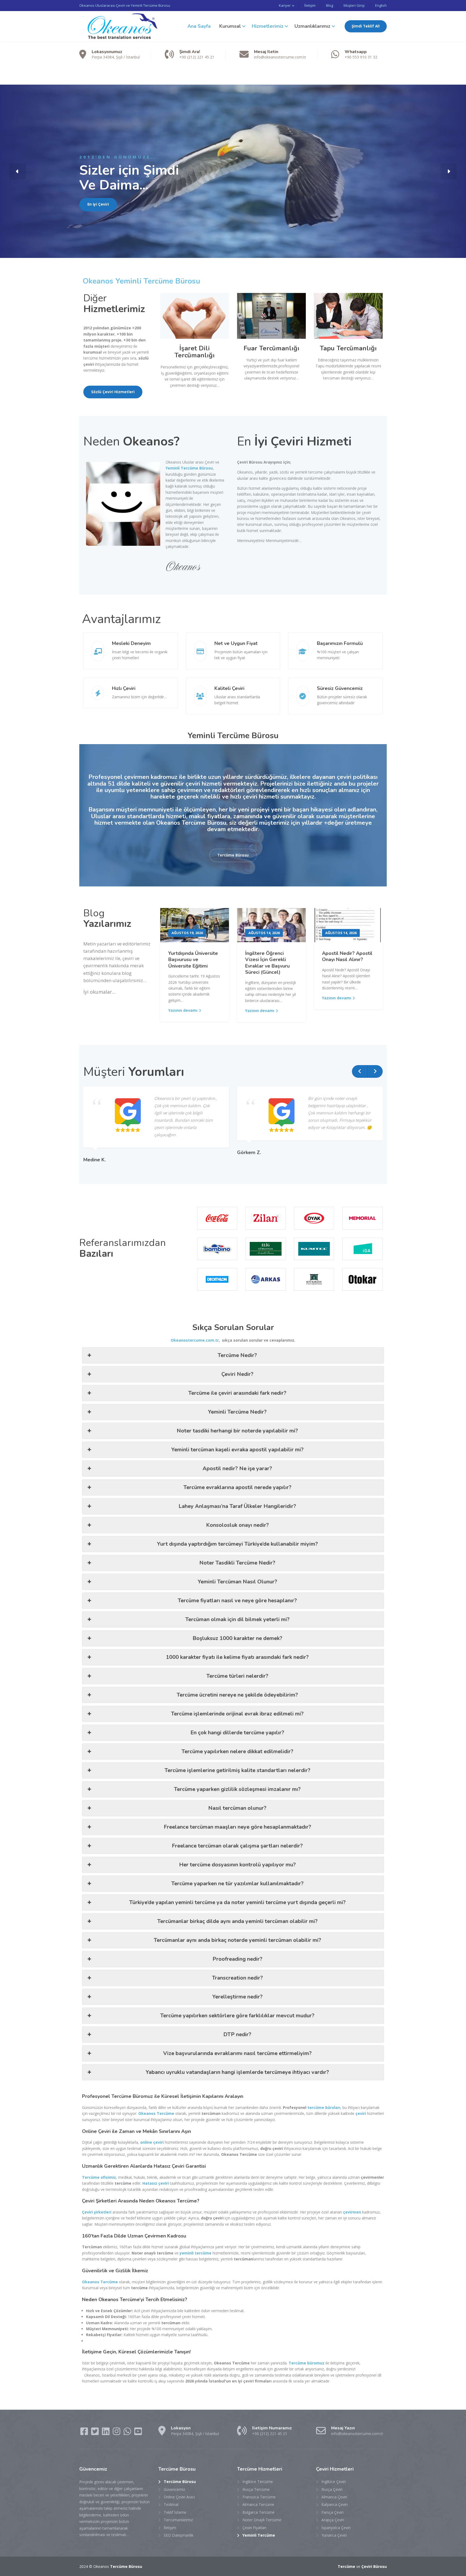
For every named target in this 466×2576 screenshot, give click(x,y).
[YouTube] (138, 2433)
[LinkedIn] (106, 2433)
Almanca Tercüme (258, 2504)
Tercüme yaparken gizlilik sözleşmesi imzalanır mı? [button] (237, 1789)
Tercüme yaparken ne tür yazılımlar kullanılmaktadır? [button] (237, 1883)
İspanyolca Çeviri (336, 2528)
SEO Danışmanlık (179, 2535)
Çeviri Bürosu (374, 2566)
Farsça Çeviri (333, 2512)
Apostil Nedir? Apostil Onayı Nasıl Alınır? (347, 956)
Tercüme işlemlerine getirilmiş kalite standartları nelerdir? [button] (237, 1770)
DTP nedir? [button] (237, 2034)
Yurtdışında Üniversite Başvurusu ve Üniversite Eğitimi (193, 960)
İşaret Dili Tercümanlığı (195, 352)
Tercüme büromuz (306, 2363)
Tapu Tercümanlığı (348, 348)
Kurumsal (230, 26)
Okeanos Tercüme (156, 2113)
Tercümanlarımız (178, 2520)
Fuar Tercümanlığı (271, 348)
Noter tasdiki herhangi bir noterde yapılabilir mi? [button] (237, 1431)
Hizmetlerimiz (268, 26)
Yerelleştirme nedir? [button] (237, 1997)
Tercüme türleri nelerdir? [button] (237, 1676)
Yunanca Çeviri (334, 2535)
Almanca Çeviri (334, 2497)
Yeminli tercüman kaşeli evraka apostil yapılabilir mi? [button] (237, 1450)
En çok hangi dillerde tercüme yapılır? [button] (237, 1733)
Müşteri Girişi (354, 5)
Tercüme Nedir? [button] (237, 1355)
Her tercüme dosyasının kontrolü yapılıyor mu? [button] (237, 1865)
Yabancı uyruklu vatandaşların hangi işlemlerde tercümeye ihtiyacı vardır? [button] (237, 2072)
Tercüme (346, 2566)
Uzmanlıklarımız (312, 26)
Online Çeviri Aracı (179, 2497)
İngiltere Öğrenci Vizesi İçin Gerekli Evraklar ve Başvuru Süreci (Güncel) (267, 963)
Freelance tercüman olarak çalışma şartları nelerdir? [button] (237, 1846)
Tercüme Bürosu (233, 855)
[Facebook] (85, 2433)
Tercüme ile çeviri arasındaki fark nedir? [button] (237, 1393)
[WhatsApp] (128, 2433)
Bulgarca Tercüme (258, 2512)
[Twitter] (95, 2433)
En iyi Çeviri (98, 204)
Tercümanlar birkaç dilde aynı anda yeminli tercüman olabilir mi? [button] (237, 1921)
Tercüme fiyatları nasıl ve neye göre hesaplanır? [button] (237, 1600)
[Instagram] (117, 2433)
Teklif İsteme (175, 2512)
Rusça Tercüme (256, 2489)
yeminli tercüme (196, 2253)
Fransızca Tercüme (259, 2497)
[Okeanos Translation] (120, 26)
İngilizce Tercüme (258, 2482)
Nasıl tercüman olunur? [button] (237, 1808)
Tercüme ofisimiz (99, 2177)
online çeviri (152, 2142)
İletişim (310, 5)
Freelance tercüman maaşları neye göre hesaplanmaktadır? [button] (237, 1827)
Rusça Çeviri (332, 2489)
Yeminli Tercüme (259, 2535)
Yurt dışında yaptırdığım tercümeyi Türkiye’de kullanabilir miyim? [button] (237, 1544)
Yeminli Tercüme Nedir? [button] (237, 1412)
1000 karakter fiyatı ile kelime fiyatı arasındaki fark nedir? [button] (237, 1657)
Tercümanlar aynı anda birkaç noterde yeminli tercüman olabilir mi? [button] (237, 1940)
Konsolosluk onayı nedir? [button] (237, 1525)
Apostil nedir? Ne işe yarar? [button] (237, 1468)
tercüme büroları (324, 2107)
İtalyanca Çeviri (335, 2504)
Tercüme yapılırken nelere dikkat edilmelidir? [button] (237, 1751)
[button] (18, 171)
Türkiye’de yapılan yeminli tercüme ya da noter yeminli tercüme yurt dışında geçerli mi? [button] (237, 1902)
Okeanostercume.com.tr (195, 1340)
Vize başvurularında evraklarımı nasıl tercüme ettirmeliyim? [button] (237, 2053)
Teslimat (171, 2504)
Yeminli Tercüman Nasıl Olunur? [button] (237, 1582)
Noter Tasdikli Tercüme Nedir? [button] (237, 1563)
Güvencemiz (174, 2489)
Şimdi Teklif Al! (366, 26)
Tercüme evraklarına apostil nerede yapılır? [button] (237, 1487)
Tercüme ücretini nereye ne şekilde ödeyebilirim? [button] (237, 1695)
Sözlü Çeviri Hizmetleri (113, 392)
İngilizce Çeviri (334, 2482)
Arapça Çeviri (333, 2520)
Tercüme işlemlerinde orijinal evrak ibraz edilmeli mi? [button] (237, 1714)
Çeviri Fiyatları (254, 2528)
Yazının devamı (183, 1010)
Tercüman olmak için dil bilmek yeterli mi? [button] (237, 1619)
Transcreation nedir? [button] (237, 1978)
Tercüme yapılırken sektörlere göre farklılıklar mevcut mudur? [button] (237, 2016)
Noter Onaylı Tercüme (262, 2520)
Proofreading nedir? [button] (237, 1959)
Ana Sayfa (199, 26)
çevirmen (352, 2212)
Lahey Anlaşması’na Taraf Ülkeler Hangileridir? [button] (237, 1506)
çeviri (361, 2113)
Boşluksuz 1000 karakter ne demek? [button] (237, 1638)
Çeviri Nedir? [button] (237, 1374)
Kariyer (285, 5)
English (381, 5)
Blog (330, 5)
